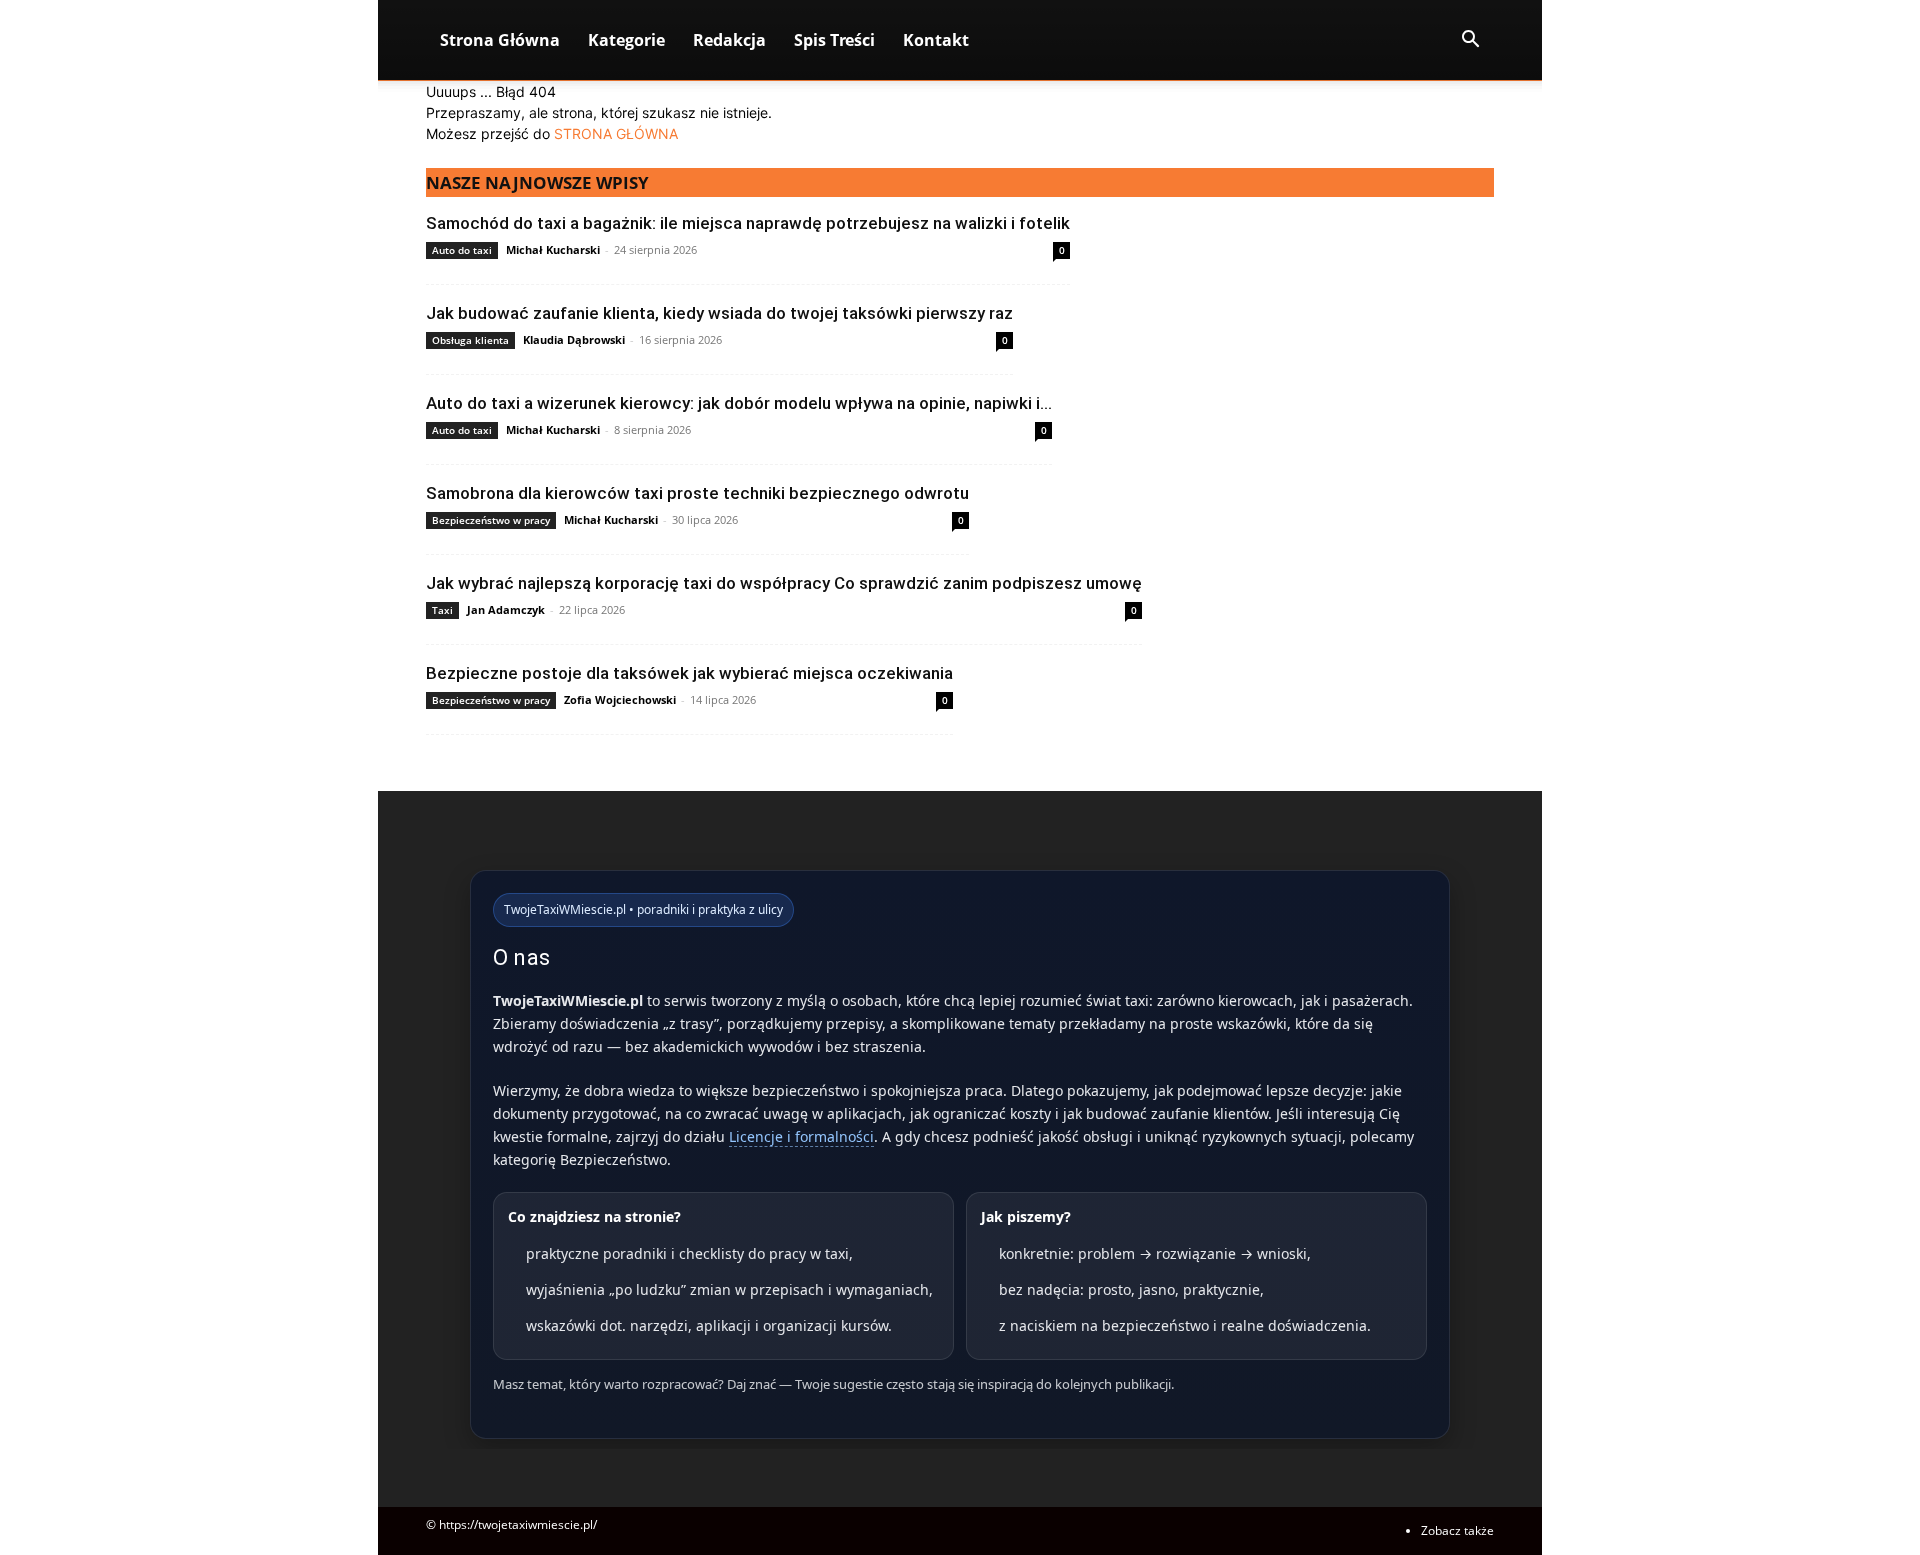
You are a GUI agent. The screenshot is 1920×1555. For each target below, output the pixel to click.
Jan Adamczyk (506, 609)
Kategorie (626, 40)
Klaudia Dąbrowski (574, 339)
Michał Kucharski (553, 249)
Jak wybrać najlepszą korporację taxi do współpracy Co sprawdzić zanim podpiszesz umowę (784, 583)
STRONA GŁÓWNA (616, 133)
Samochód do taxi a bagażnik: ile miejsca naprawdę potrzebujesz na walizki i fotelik (748, 223)
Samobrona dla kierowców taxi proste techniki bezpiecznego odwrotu (697, 493)
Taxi (442, 610)
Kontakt (936, 40)
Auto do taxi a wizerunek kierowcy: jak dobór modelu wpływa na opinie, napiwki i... (739, 403)
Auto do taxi (462, 250)
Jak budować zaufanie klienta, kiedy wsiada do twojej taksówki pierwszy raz (719, 313)
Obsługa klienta (470, 340)
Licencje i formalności (801, 1136)
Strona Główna (500, 40)
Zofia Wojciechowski (620, 699)
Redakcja (729, 40)
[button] (1470, 41)
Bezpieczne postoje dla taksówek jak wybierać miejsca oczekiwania (689, 673)
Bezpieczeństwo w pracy (491, 520)
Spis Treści (834, 40)
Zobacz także (1457, 1530)
